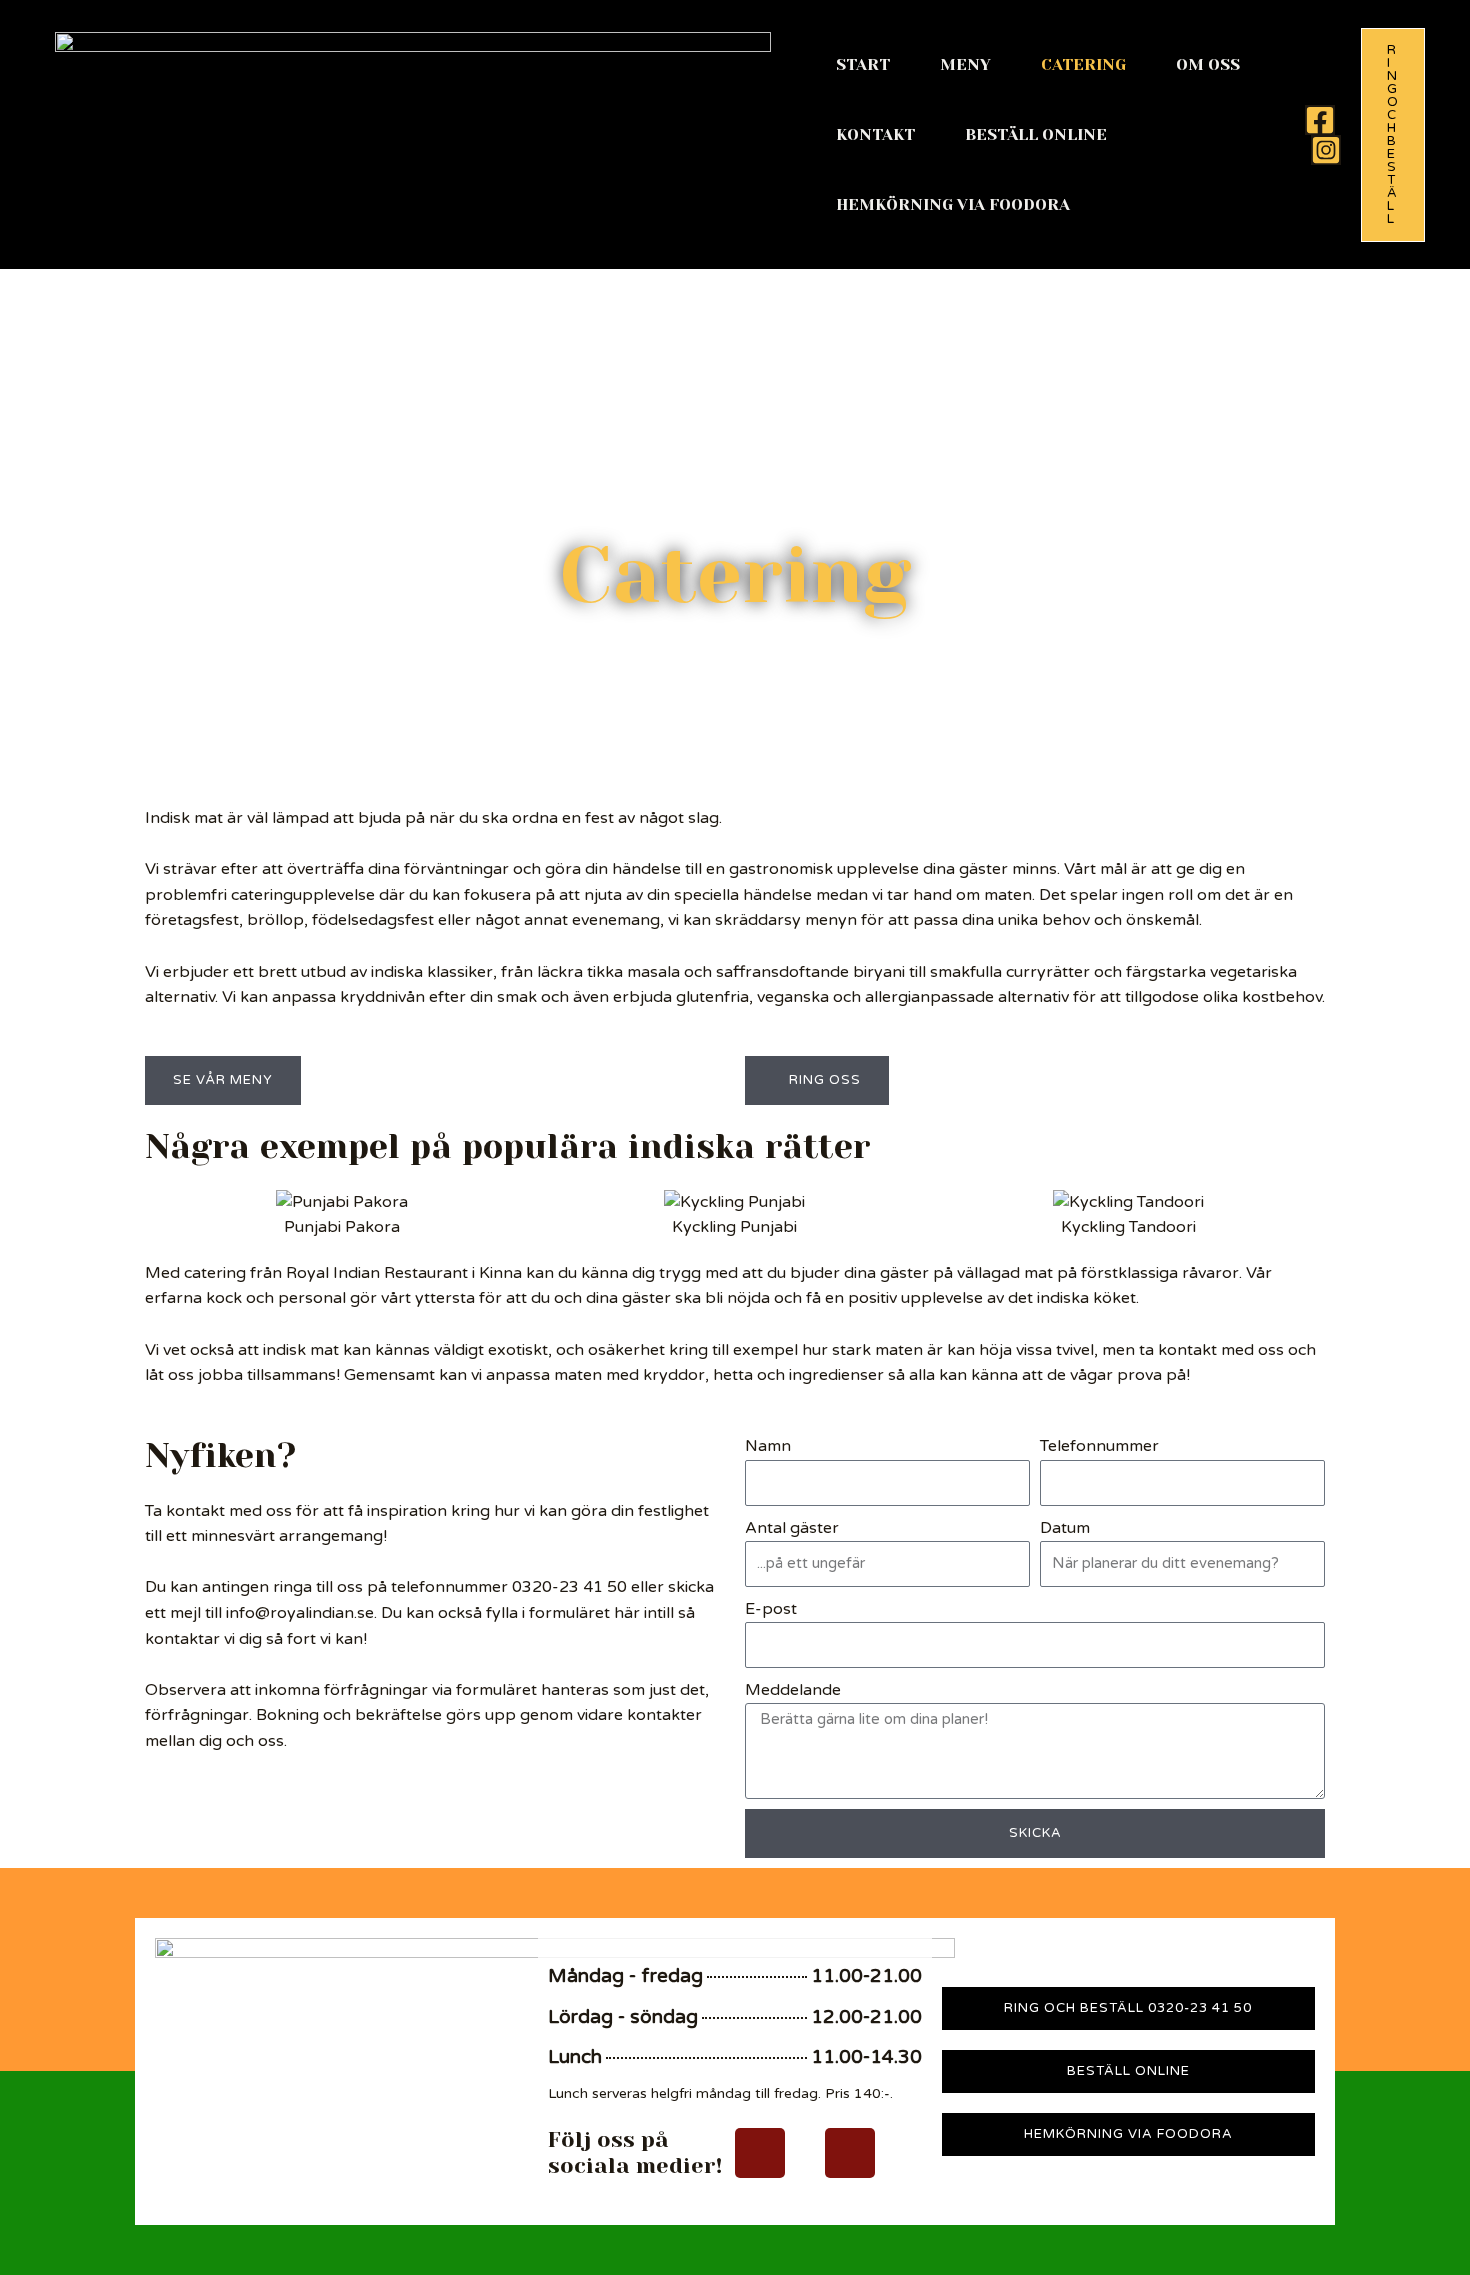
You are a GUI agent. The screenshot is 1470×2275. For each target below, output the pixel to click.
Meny (965, 64)
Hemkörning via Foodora (953, 204)
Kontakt (875, 134)
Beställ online (1036, 134)
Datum (1065, 1528)
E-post (771, 1609)
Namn (768, 1446)
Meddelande (793, 1690)
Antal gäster (792, 1528)
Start (863, 64)
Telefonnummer (1099, 1446)
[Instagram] (1326, 150)
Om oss (1208, 64)
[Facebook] (1320, 120)
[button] (1393, 135)
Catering (1083, 64)
